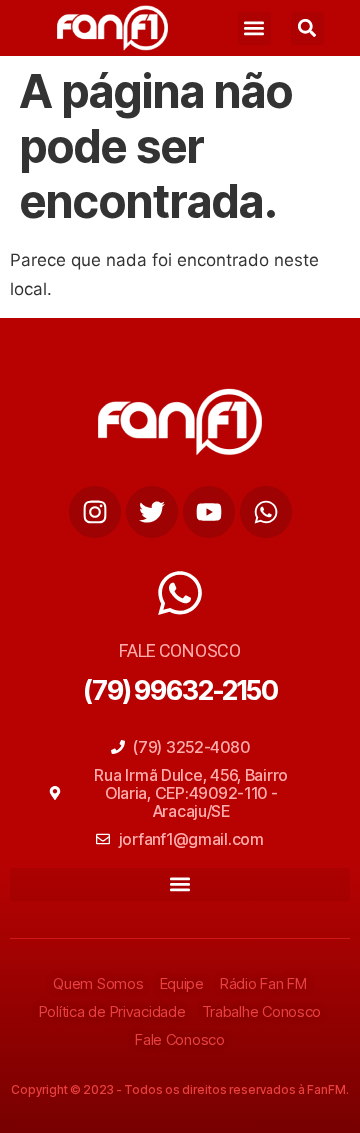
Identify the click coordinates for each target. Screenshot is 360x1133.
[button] (254, 28)
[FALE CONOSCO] (180, 593)
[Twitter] (152, 512)
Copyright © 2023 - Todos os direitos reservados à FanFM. (180, 1089)
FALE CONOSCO (180, 650)
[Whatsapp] (266, 512)
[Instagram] (95, 512)
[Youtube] (209, 512)
